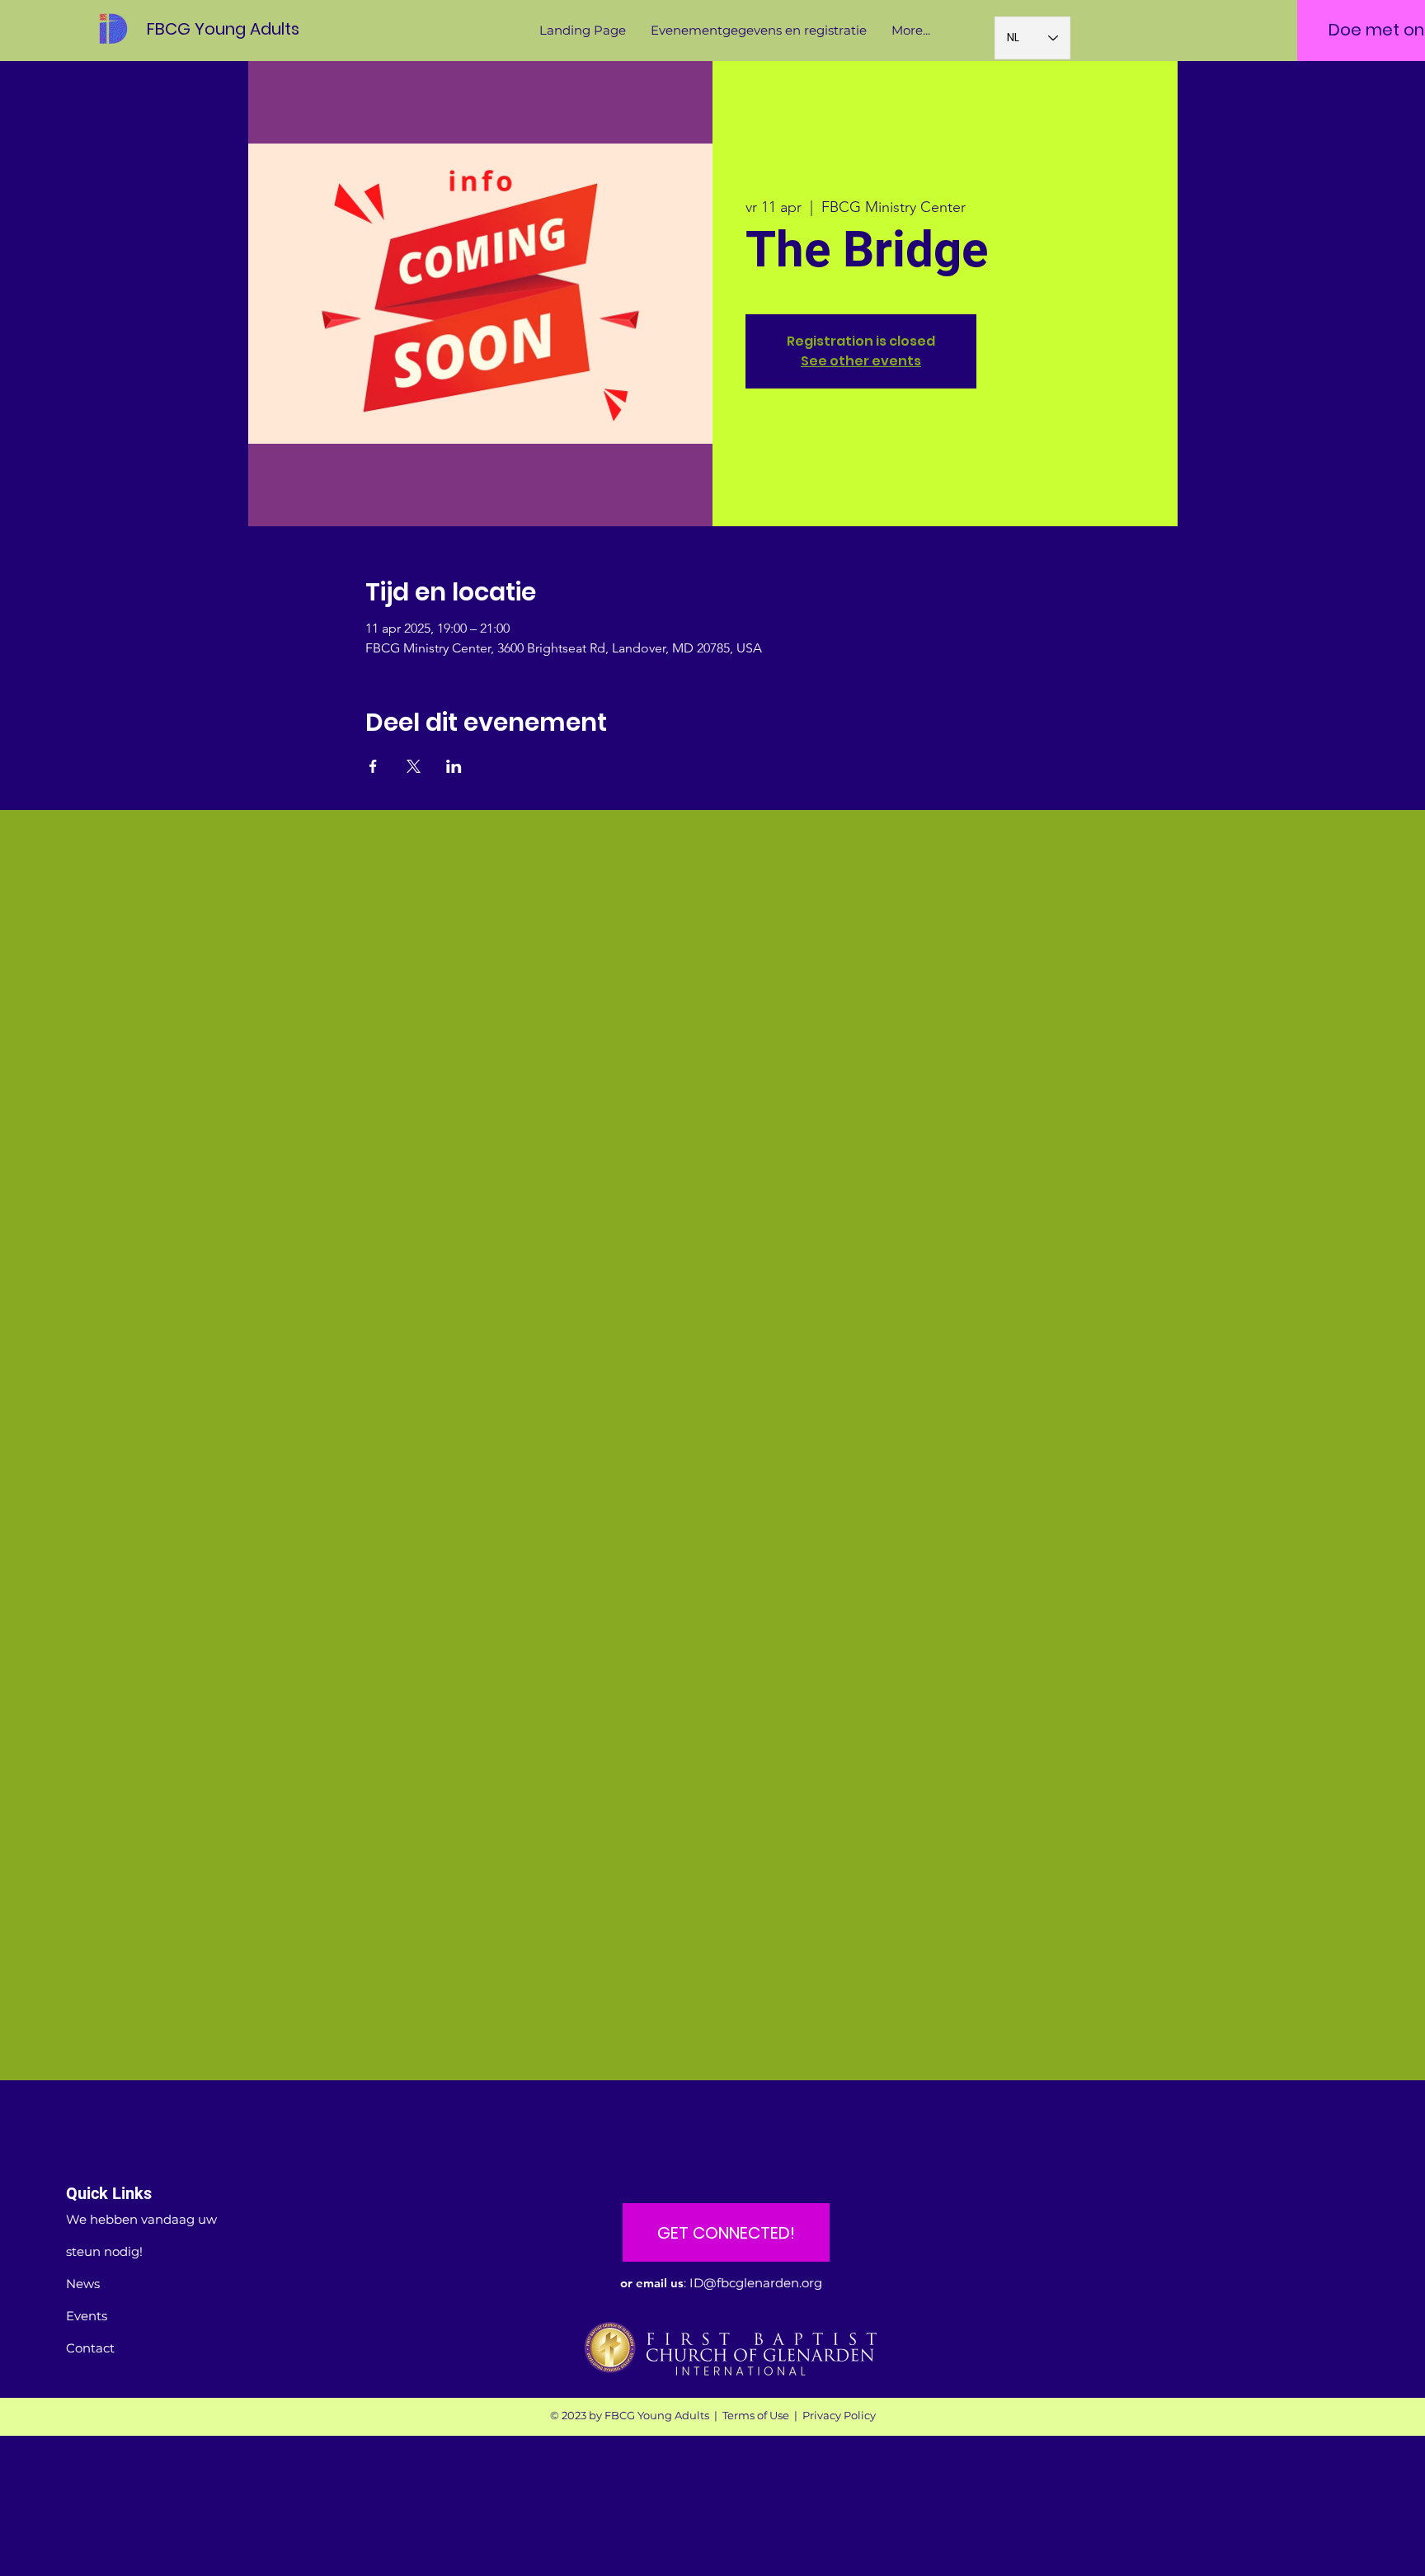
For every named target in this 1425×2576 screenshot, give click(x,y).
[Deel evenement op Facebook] (373, 766)
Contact (90, 2348)
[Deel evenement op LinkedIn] (454, 766)
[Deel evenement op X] (414, 766)
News (83, 2284)
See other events (861, 361)
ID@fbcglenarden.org (756, 2283)
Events (87, 2316)
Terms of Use (756, 2415)
